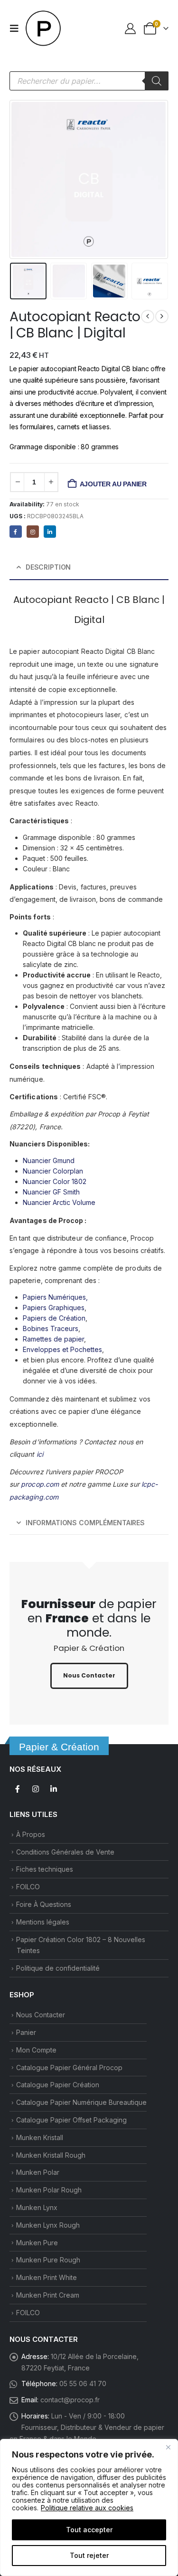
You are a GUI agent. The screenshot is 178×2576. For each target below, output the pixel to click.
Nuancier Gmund (49, 1160)
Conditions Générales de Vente (65, 1852)
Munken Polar (38, 2172)
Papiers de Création (54, 1318)
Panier (26, 2032)
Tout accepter (89, 2530)
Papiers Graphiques (54, 1308)
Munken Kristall (40, 2137)
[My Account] (131, 28)
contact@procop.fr (70, 2400)
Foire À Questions (44, 1904)
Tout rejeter (89, 2555)
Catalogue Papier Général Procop (69, 2068)
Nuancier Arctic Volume (59, 1202)
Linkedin (54, 1789)
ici (40, 1454)
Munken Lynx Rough (48, 2225)
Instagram (36, 1789)
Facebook (18, 1789)
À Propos (31, 1834)
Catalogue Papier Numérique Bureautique (81, 2102)
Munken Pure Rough (48, 2260)
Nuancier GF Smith (51, 1192)
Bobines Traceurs (51, 1328)
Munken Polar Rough (49, 2190)
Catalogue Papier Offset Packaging (71, 2120)
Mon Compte (36, 2050)
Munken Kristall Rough (51, 2155)
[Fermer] (168, 2447)
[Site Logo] (44, 29)
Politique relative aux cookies (87, 2508)
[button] (17, 29)
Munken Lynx (37, 2207)
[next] (162, 316)
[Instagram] (33, 532)
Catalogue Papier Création (58, 2085)
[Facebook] (16, 532)
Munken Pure (37, 2243)
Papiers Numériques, (55, 1297)
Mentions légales (43, 1922)
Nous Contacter (41, 2015)
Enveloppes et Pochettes (62, 1349)
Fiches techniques (45, 1869)
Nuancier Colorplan (53, 1171)
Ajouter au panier (113, 484)
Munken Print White (47, 2277)
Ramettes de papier (53, 1339)
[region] (89, 2507)
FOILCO (28, 1887)
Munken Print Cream (48, 2295)
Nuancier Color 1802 (55, 1181)
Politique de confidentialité (58, 1968)
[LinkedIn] (50, 532)
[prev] (148, 316)
